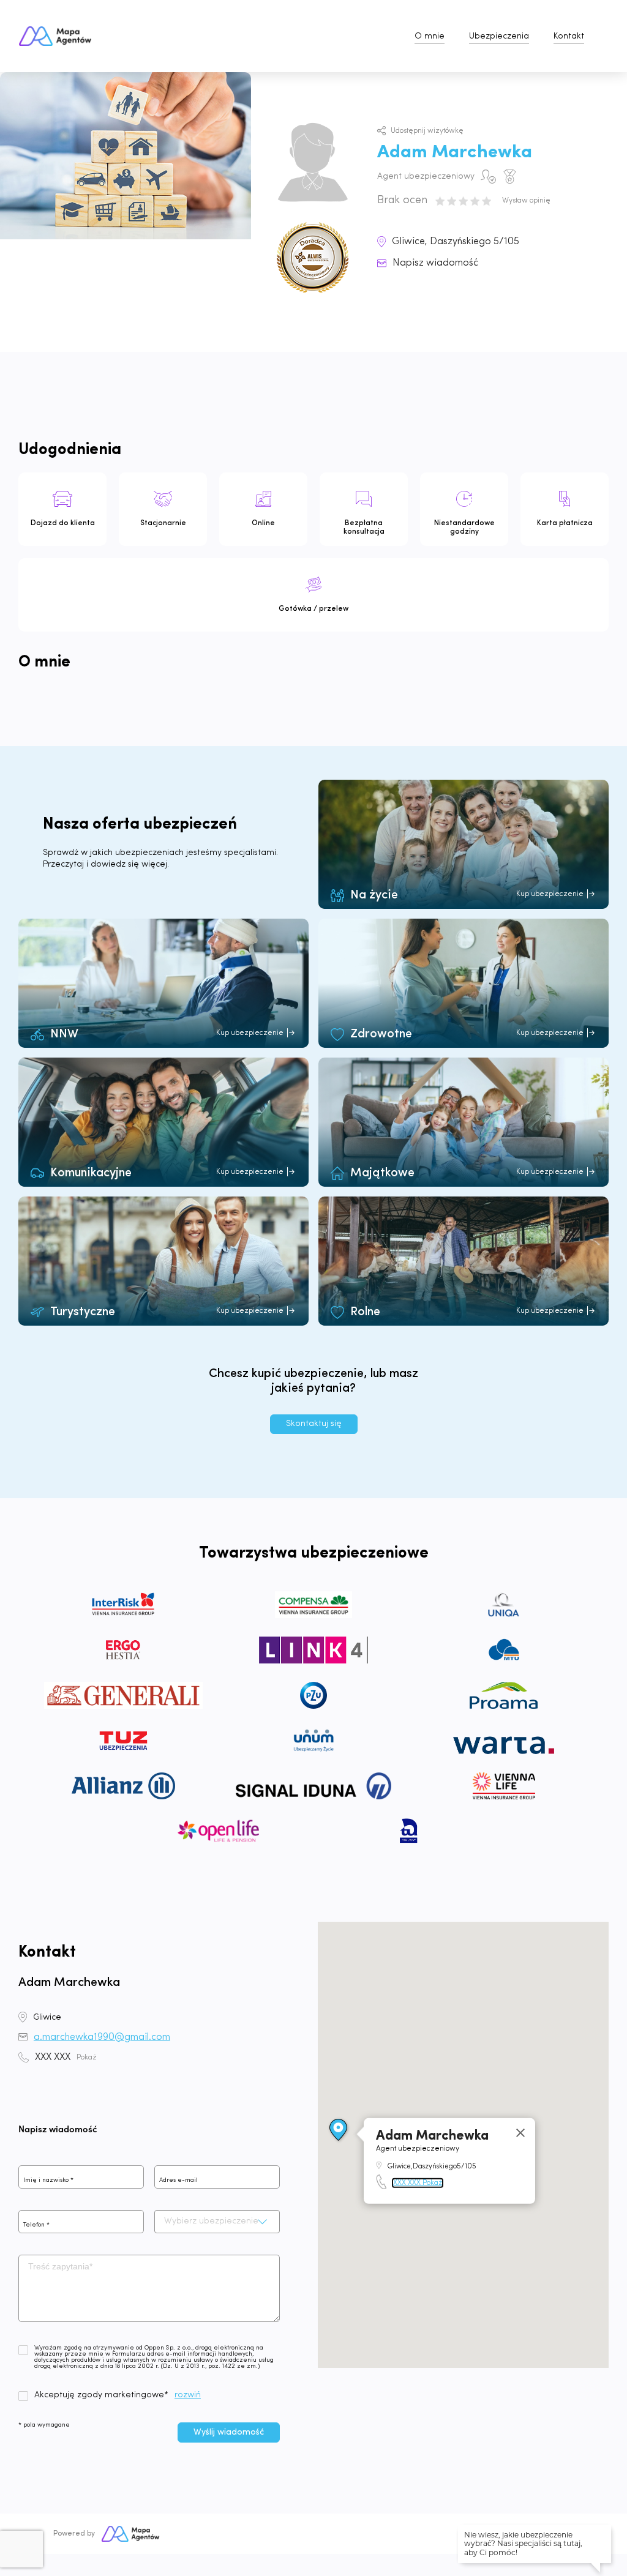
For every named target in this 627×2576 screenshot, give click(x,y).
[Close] (520, 2133)
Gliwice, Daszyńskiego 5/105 (456, 242)
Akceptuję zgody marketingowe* (101, 2395)
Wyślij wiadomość (229, 2432)
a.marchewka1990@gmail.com (102, 2037)
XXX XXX (66, 2058)
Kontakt (569, 36)
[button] (339, 2130)
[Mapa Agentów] (130, 2534)
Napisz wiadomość (435, 263)
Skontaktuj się (314, 1424)
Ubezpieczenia (499, 36)
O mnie (430, 36)
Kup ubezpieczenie (550, 894)
